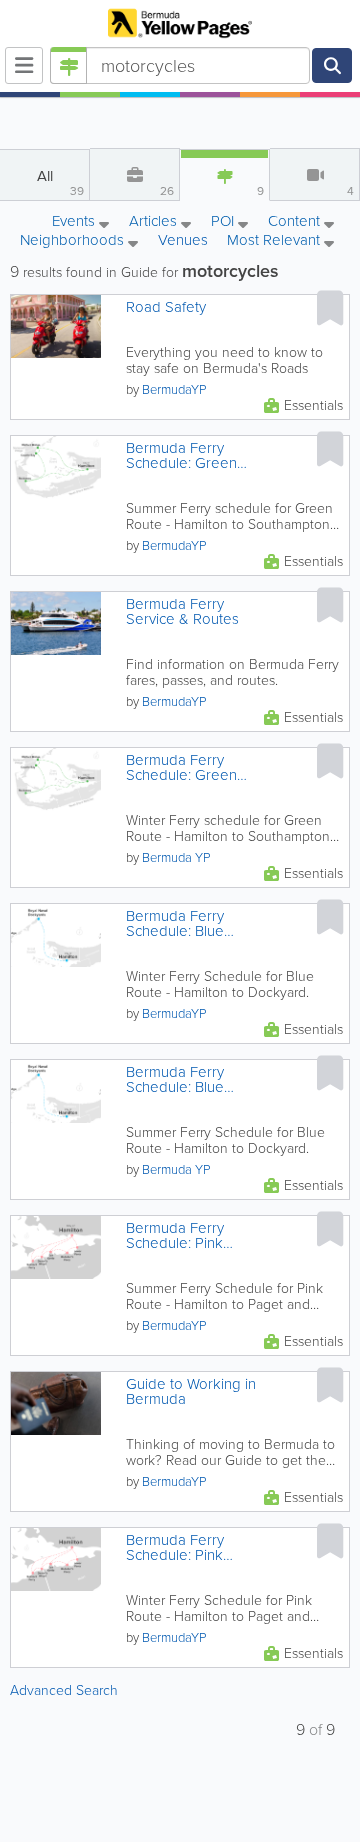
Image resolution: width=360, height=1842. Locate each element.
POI (224, 222)
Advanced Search (64, 1690)
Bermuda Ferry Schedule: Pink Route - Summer (179, 1236)
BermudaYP (174, 389)
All (61, 182)
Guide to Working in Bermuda (191, 1392)
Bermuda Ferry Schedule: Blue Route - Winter (175, 924)
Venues (183, 240)
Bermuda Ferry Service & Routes (182, 612)
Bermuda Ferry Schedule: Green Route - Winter (181, 768)
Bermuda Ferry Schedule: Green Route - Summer (181, 456)
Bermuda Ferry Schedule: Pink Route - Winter (175, 1548)
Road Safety (166, 307)
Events (75, 222)
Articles (155, 222)
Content (296, 222)
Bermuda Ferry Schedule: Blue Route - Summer (179, 1080)
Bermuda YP (176, 857)
